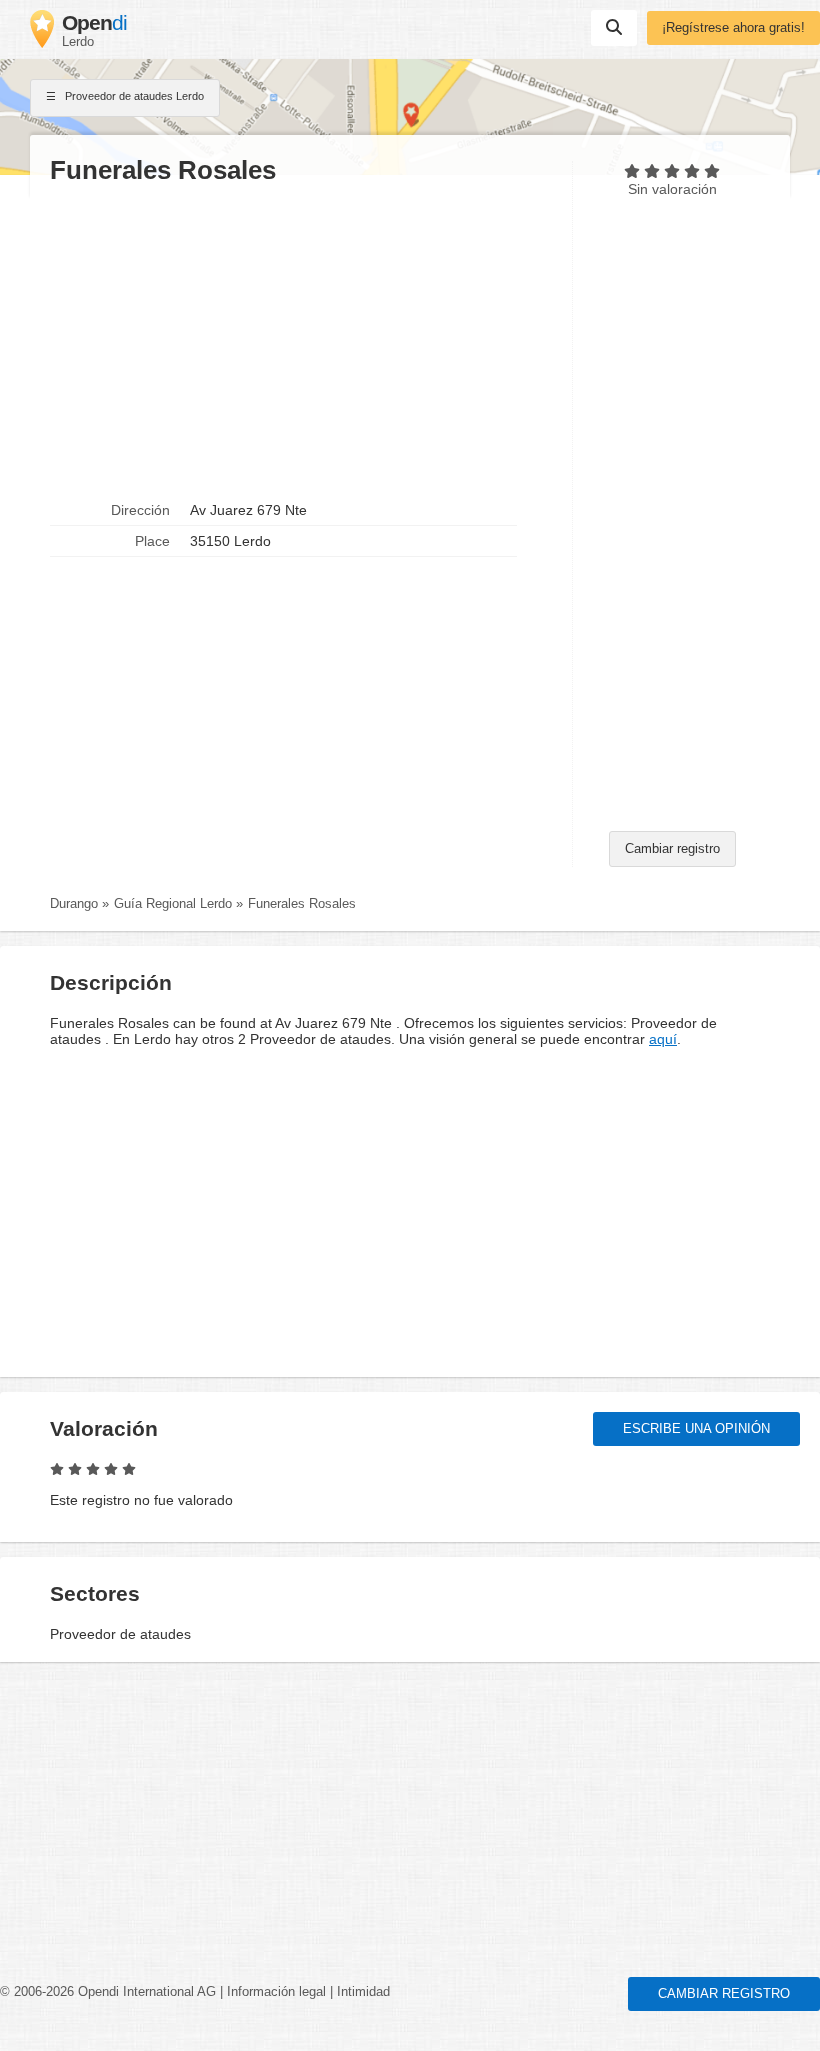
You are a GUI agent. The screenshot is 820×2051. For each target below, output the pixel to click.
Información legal (276, 1992)
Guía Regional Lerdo (173, 904)
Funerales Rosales (302, 904)
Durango (74, 904)
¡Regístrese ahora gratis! (733, 28)
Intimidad (363, 1992)
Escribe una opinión (696, 1429)
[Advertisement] (301, 341)
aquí (663, 1039)
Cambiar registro (672, 849)
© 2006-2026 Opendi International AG (108, 1992)
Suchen (614, 28)
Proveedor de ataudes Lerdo (133, 96)
